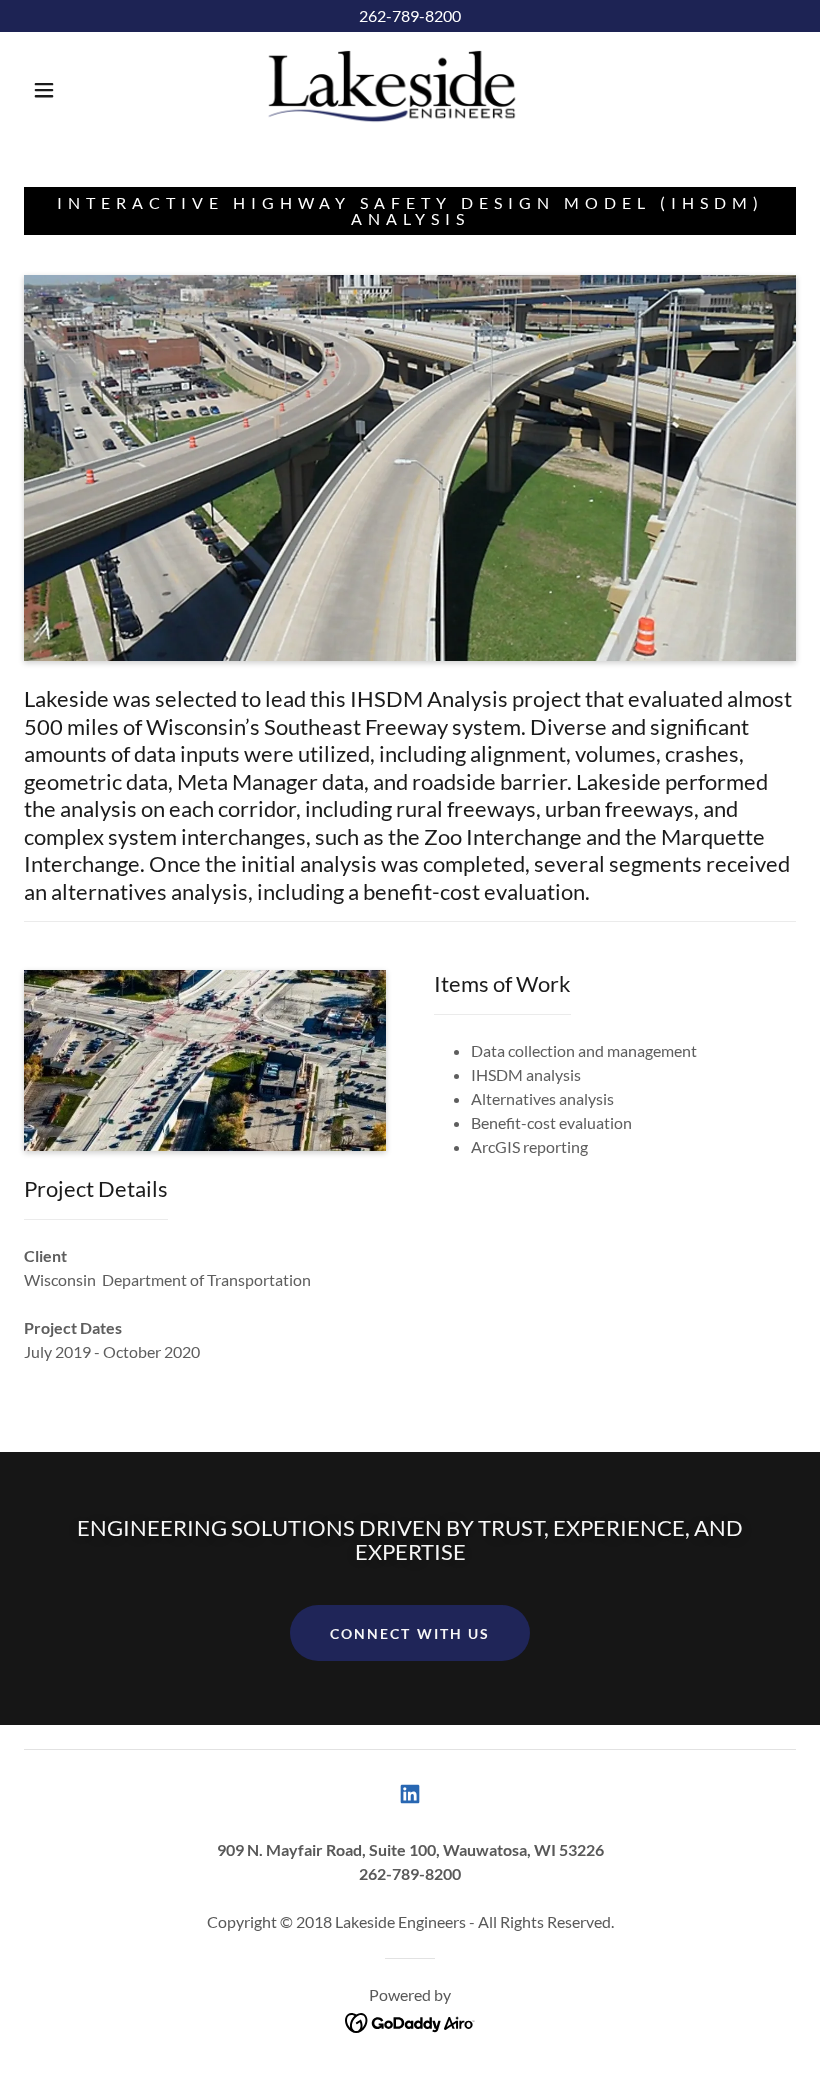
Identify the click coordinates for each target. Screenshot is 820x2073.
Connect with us (409, 1633)
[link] (391, 88)
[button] (44, 90)
